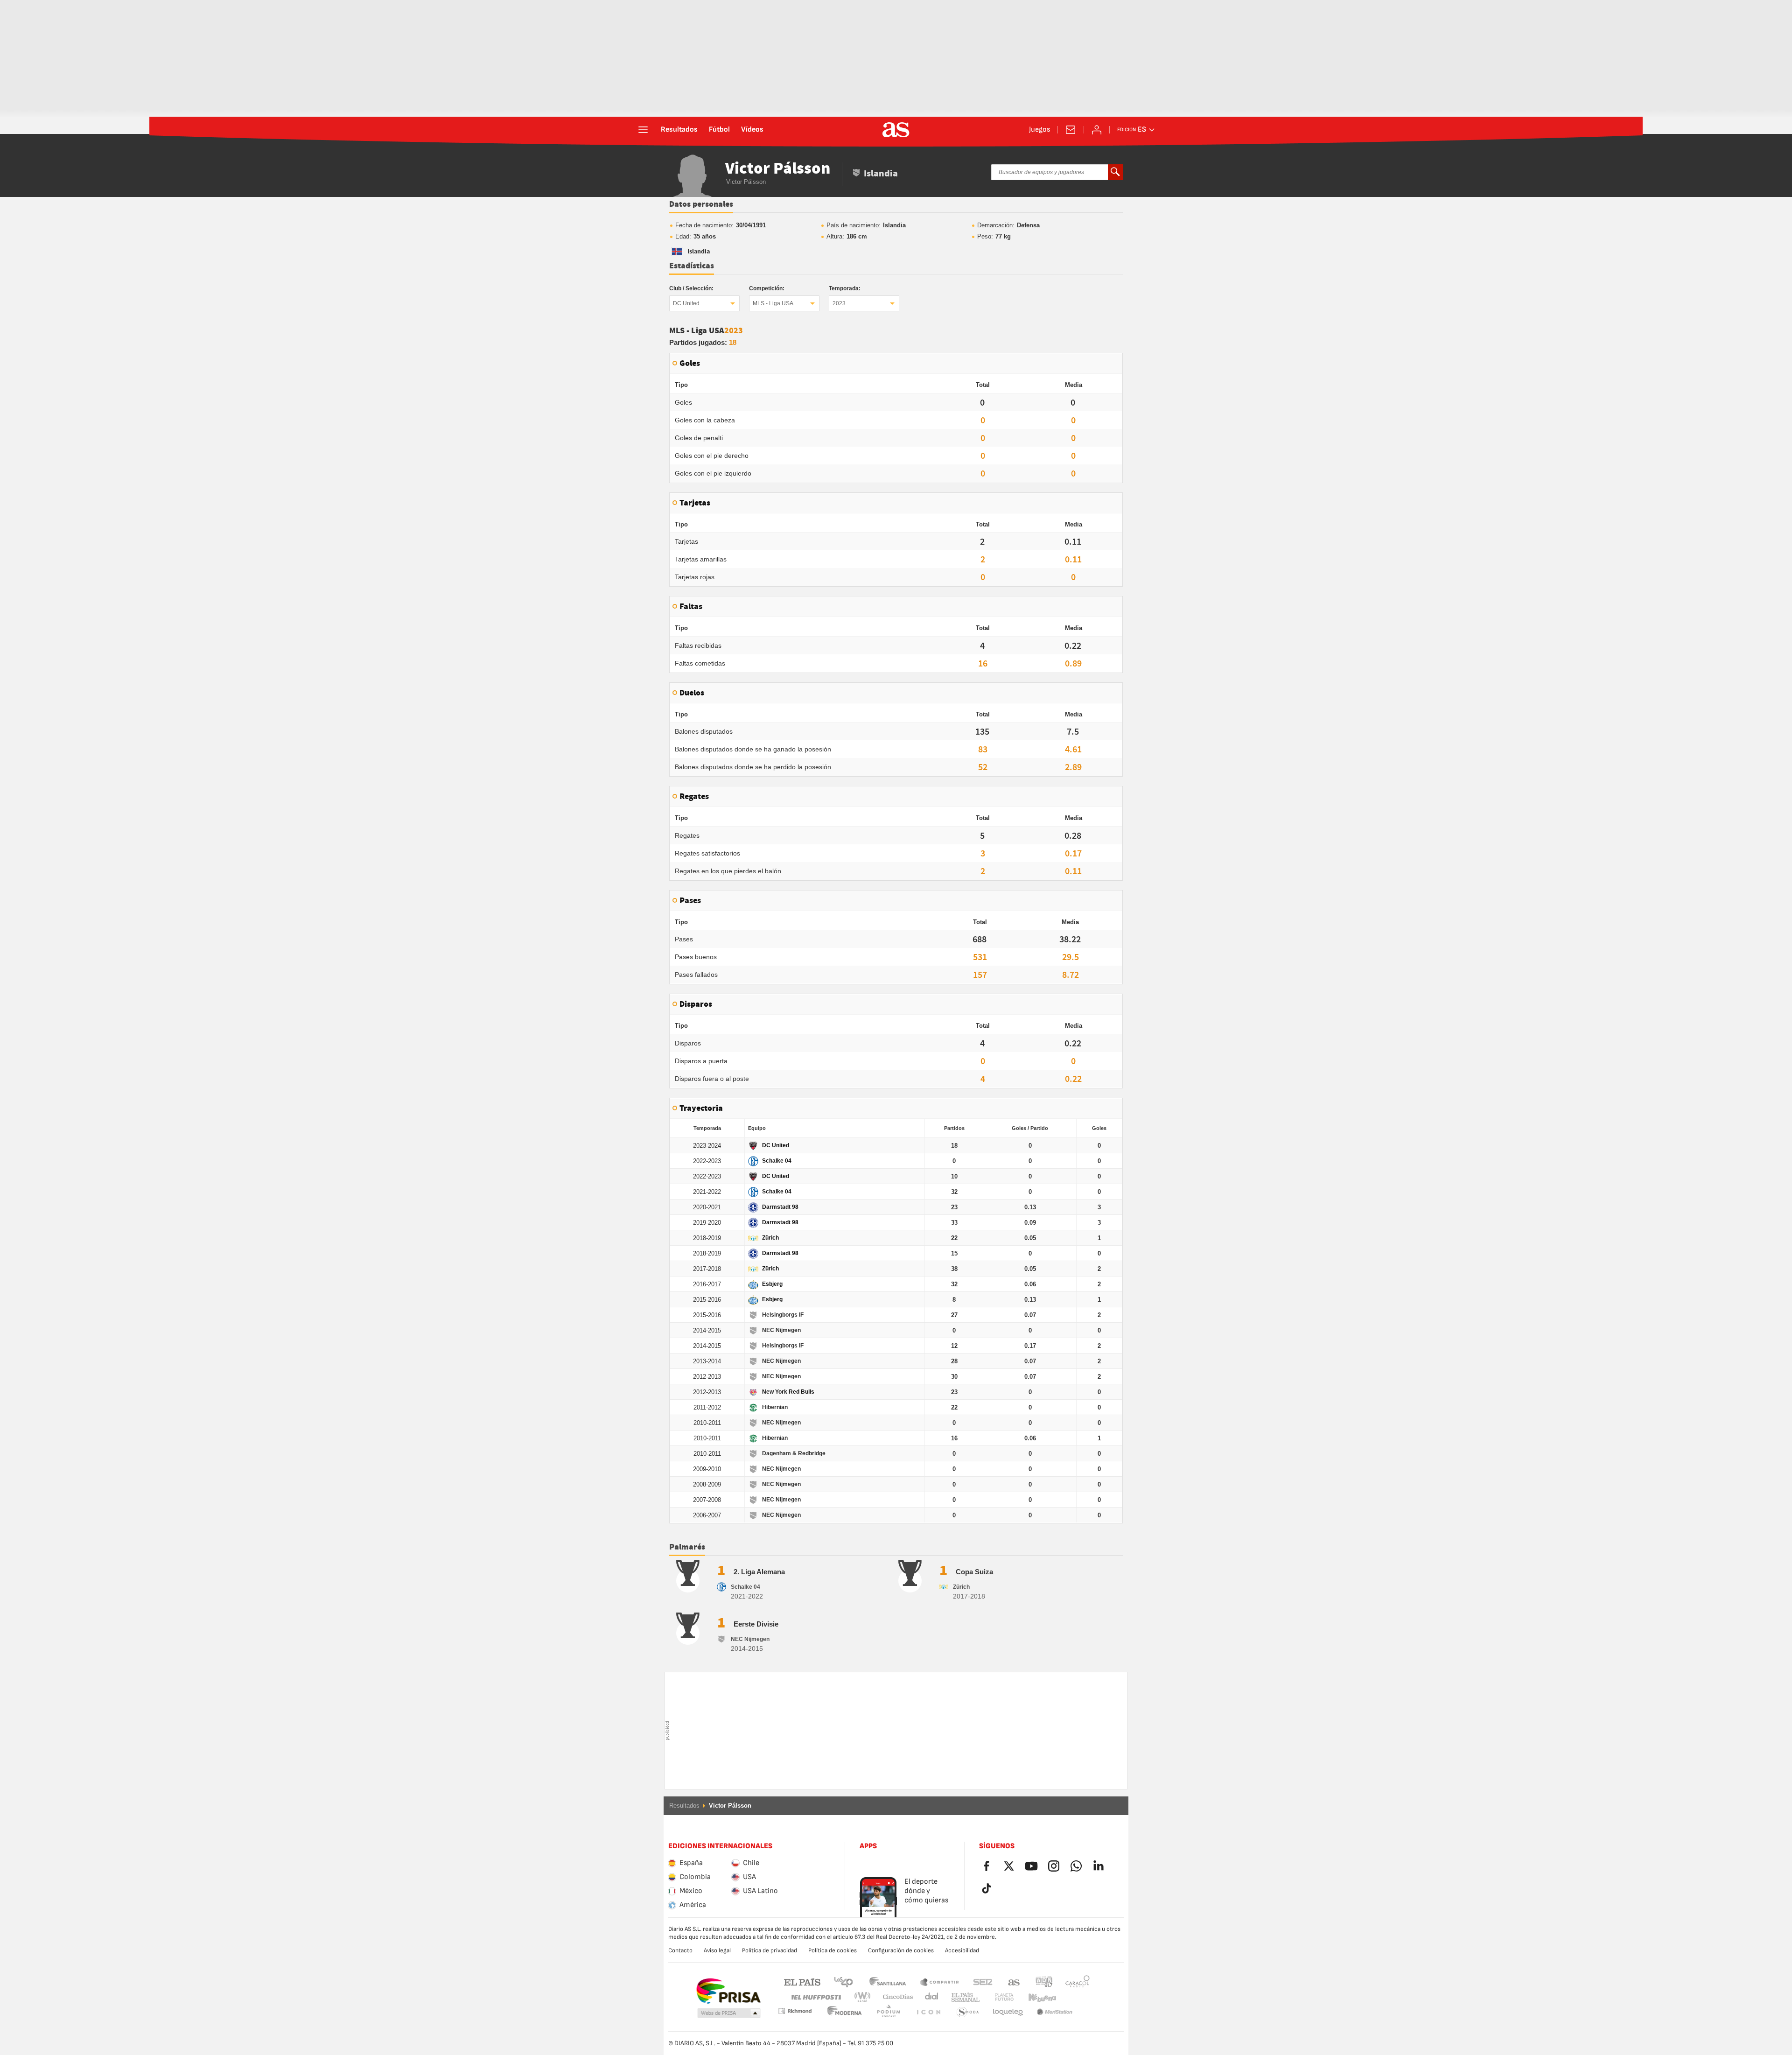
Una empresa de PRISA (728, 1991)
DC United (686, 303)
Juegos (1039, 130)
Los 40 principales (843, 1981)
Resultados (679, 130)
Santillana (887, 1981)
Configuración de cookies (901, 1950)
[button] (729, 2013)
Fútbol (719, 130)
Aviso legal (717, 1950)
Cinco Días (895, 1997)
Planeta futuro (997, 1997)
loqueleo (968, 2012)
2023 (839, 303)
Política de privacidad (770, 1950)
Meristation (1008, 2012)
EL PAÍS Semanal (963, 1997)
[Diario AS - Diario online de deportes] (896, 130)
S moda (928, 2012)
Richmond (1074, 1997)
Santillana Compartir (939, 1981)
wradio (865, 1997)
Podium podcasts (845, 2012)
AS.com (1014, 1981)
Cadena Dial (930, 1997)
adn (1044, 1981)
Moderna (795, 2011)
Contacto (680, 1950)
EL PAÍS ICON (889, 2012)
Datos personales (701, 204)
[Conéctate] (1097, 130)
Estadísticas (692, 266)
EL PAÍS (802, 1981)
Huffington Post (815, 1997)
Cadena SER (983, 1981)
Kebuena (1036, 1997)
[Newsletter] (1071, 130)
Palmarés (687, 1547)
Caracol (1078, 1981)
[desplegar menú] (643, 130)
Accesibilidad (962, 1950)
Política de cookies (833, 1950)
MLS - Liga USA (773, 303)
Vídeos (752, 130)
